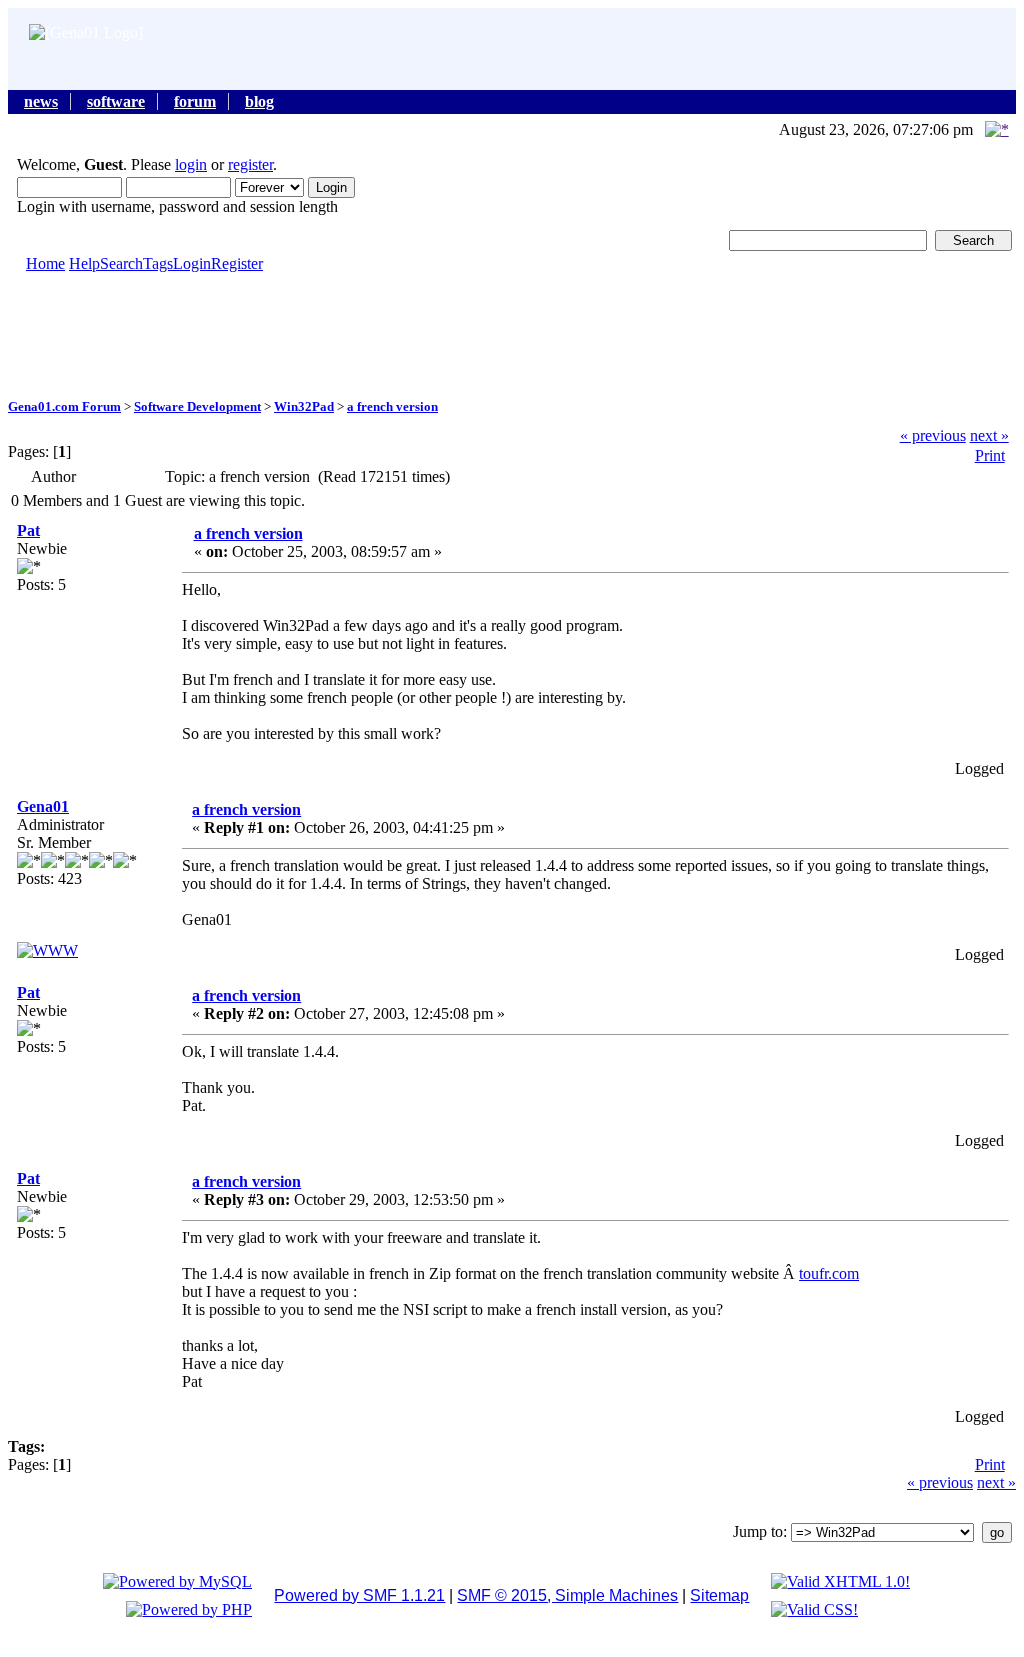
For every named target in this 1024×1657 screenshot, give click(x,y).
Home (45, 263)
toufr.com (829, 1273)
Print (990, 455)
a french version (392, 406)
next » (989, 435)
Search (121, 263)
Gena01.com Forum (64, 406)
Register (237, 263)
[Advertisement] (512, 334)
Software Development (197, 406)
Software (116, 101)
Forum (195, 101)
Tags (158, 263)
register (250, 164)
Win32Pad (304, 406)
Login (192, 263)
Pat (28, 530)
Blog (259, 101)
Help (84, 263)
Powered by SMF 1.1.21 (359, 1595)
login (191, 164)
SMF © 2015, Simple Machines (567, 1595)
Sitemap (719, 1595)
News (41, 101)
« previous (933, 435)
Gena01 (43, 806)
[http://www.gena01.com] (47, 950)
